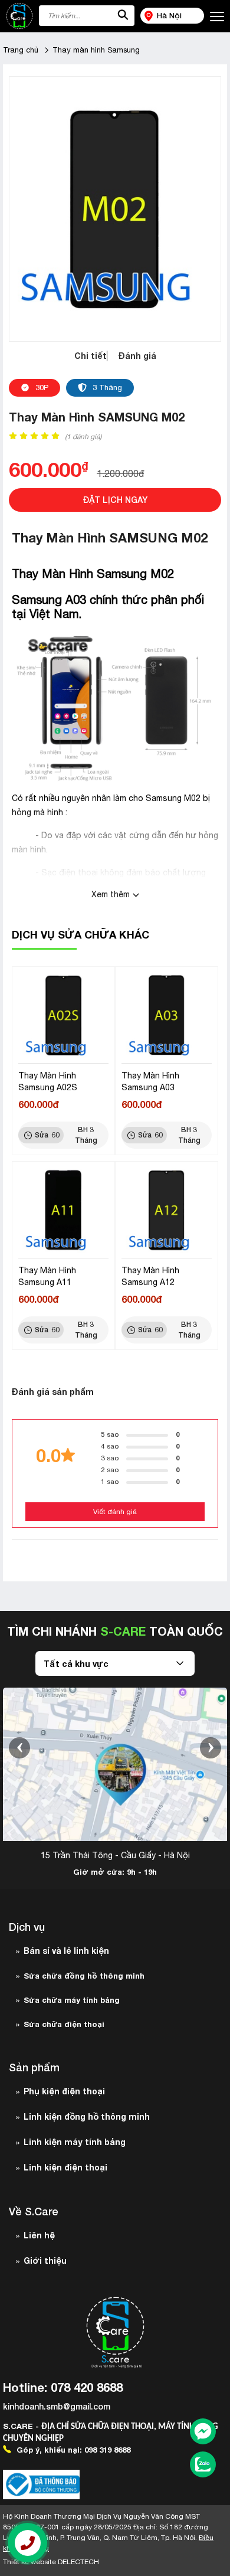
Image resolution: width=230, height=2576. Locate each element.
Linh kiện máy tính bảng (75, 2142)
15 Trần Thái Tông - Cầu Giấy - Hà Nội (115, 1855)
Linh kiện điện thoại (65, 2167)
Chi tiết (91, 356)
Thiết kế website (51, 2562)
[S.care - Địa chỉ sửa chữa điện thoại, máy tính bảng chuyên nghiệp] (19, 16)
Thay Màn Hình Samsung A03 (150, 1081)
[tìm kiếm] (123, 16)
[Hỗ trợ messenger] (203, 2433)
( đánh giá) (83, 437)
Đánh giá (137, 356)
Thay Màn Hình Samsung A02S (48, 1081)
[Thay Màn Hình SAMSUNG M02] (115, 208)
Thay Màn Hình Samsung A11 (47, 1276)
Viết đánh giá (115, 1512)
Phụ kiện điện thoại (64, 2091)
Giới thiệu (45, 2260)
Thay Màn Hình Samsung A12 (150, 1276)
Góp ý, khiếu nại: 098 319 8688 (72, 2450)
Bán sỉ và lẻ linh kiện (66, 1951)
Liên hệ (39, 2235)
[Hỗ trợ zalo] (203, 2466)
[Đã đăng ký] (41, 2485)
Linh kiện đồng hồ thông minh (87, 2116)
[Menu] (217, 17)
